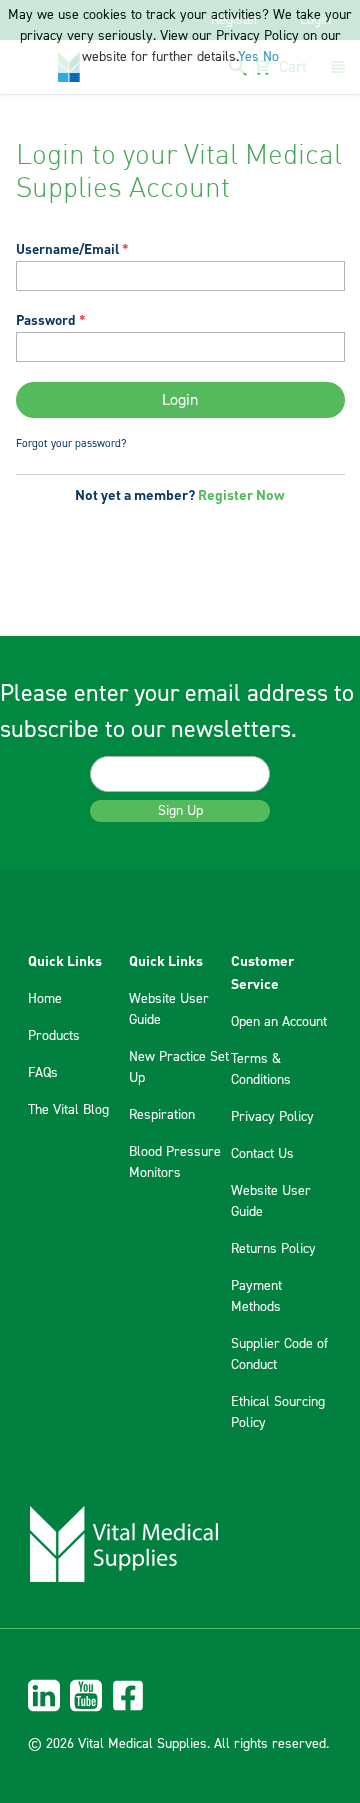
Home (45, 999)
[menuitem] (180, 1695)
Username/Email (67, 248)
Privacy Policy (272, 1117)
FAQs (43, 1073)
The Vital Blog (68, 1110)
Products (54, 1036)
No (271, 57)
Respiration (162, 1115)
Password (46, 319)
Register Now (241, 494)
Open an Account (279, 1022)
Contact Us (262, 1154)
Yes (248, 57)
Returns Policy (273, 1249)
